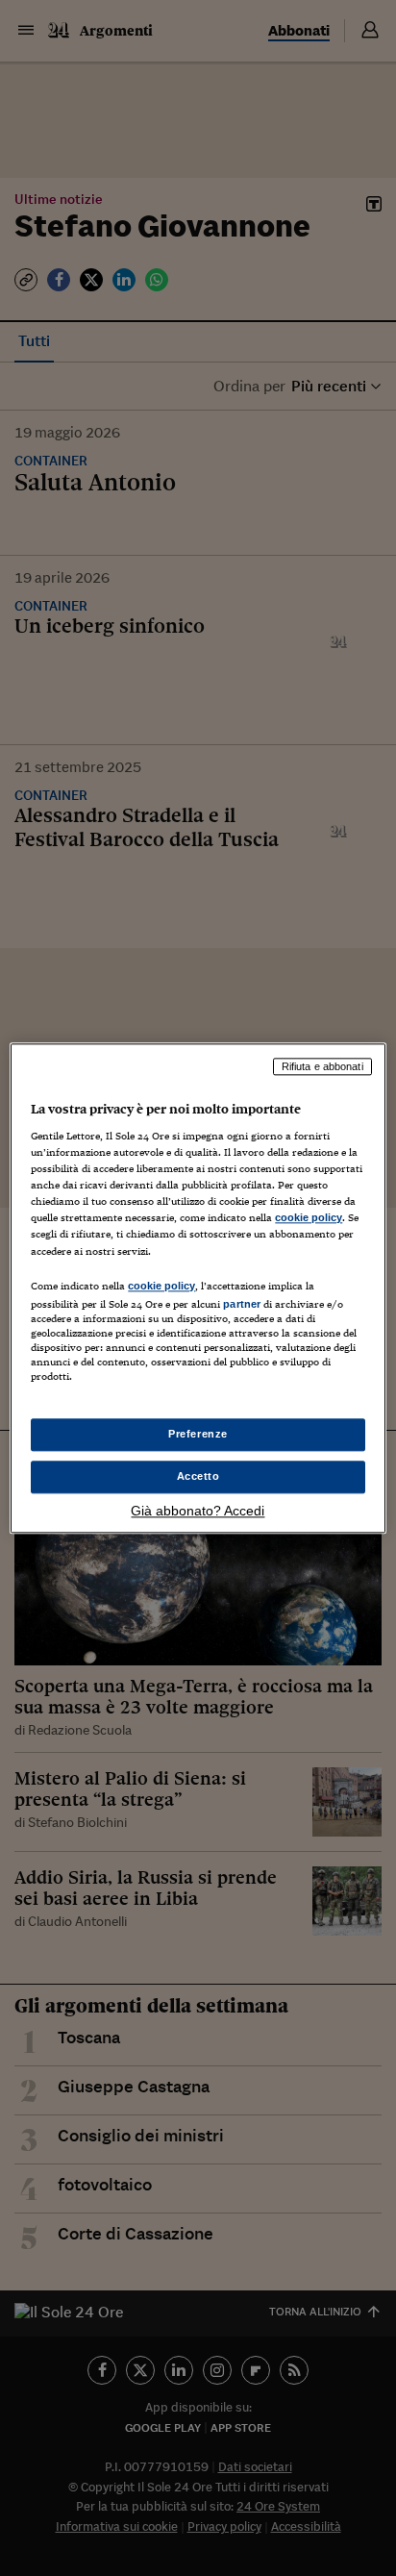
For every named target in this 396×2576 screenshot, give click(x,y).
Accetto (198, 1476)
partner (242, 1304)
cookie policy (309, 1218)
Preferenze (198, 1434)
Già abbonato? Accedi (198, 1511)
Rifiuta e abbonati (322, 1066)
